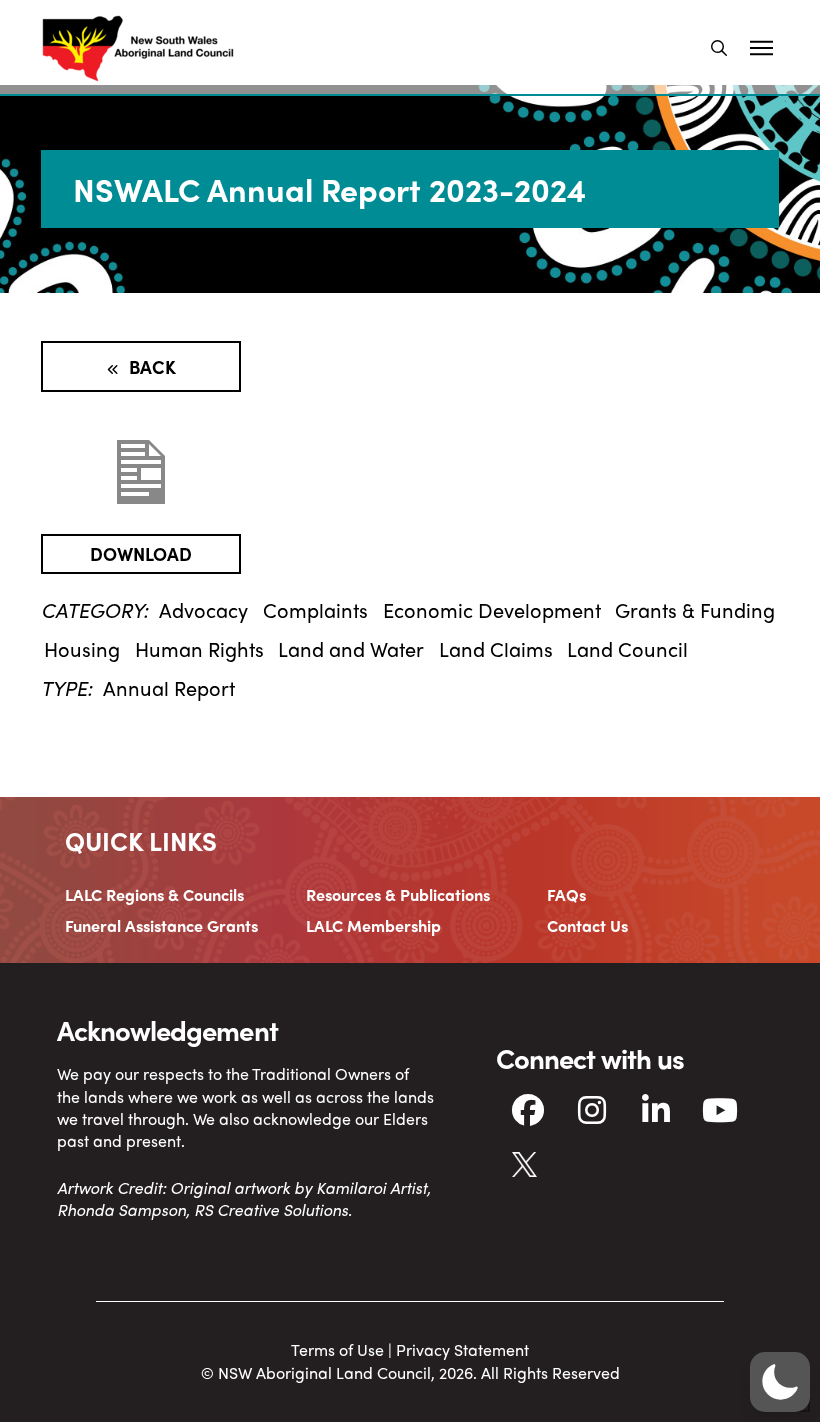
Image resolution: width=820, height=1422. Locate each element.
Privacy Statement (462, 1349)
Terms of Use (337, 1349)
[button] (719, 48)
